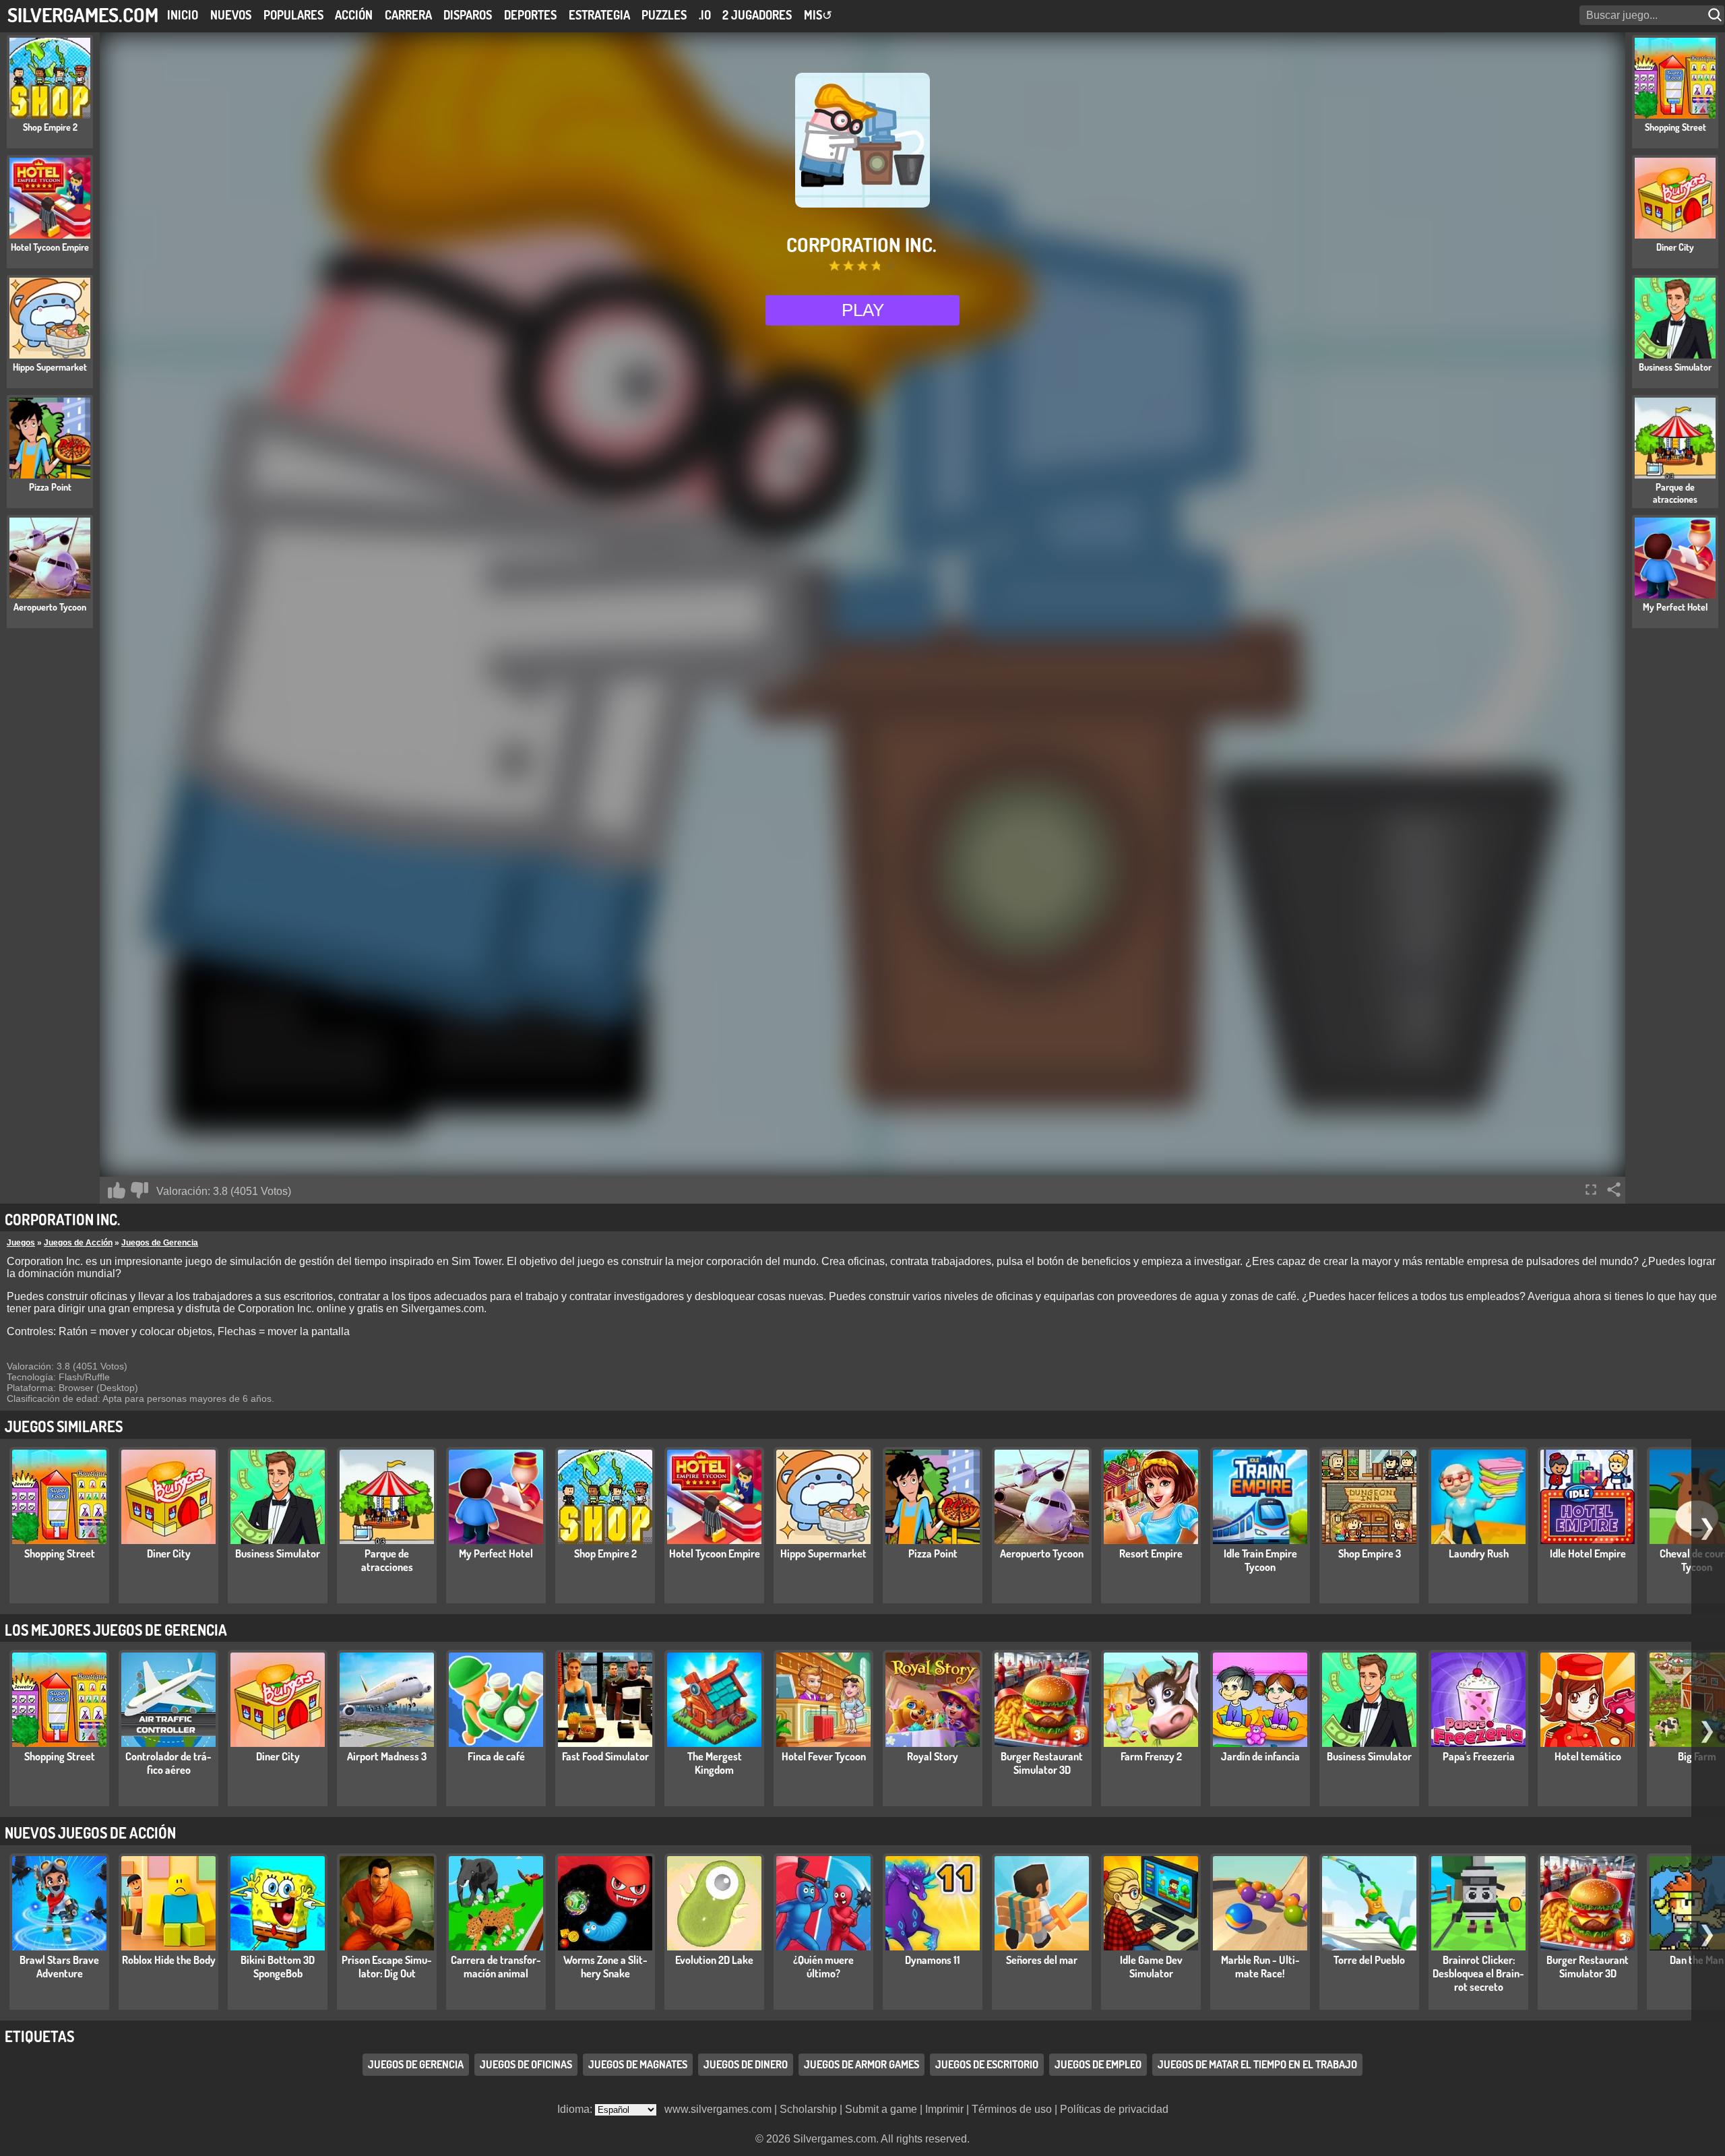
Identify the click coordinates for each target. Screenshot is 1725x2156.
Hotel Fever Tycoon (824, 1756)
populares (293, 15)
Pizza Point (933, 1553)
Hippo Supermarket (823, 1553)
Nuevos (231, 15)
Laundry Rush (1479, 1553)
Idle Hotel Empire (1588, 1553)
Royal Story (933, 1756)
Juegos (21, 1243)
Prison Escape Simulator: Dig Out (387, 1967)
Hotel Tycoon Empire (715, 1553)
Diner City (169, 1553)
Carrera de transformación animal (496, 1967)
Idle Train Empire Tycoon (1260, 1560)
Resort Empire (1151, 1553)
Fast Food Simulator (605, 1756)
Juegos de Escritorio (987, 2064)
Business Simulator (278, 1553)
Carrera (408, 15)
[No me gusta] (139, 1190)
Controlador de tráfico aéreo (168, 1763)
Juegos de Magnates (638, 2064)
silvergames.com (83, 14)
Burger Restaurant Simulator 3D (1042, 1763)
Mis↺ (818, 15)
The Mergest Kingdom (715, 1763)
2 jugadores (757, 15)
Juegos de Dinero (746, 2064)
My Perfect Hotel (496, 1553)
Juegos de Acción (78, 1243)
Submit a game (881, 2109)
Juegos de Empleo (1098, 2064)
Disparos (468, 15)
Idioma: (576, 2109)
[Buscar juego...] (1716, 15)
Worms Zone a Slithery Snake (605, 1967)
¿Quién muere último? (823, 1967)
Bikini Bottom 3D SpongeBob (278, 1967)
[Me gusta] (117, 1190)
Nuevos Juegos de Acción (90, 1832)
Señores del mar (1042, 1960)
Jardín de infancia (1260, 1756)
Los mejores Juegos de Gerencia (116, 1630)
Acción (354, 15)
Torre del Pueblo (1369, 1960)
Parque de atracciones (387, 1560)
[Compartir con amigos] (1614, 1190)
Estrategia (599, 15)
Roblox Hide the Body (169, 1960)
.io (705, 15)
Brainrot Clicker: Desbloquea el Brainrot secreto (1478, 1973)
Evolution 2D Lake (714, 1960)
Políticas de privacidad (1114, 2109)
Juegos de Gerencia (160, 1243)
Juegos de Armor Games (861, 2064)
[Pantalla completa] (1591, 1190)
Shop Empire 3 (1370, 1553)
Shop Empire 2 (605, 1553)
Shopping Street (60, 1553)
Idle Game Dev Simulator (1151, 1967)
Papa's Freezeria (1479, 1756)
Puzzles (664, 15)
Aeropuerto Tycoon (1042, 1553)
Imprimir (944, 2109)
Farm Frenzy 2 (1151, 1756)
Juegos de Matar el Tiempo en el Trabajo (1257, 2064)
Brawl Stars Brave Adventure (59, 1967)
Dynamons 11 (933, 1960)
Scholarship (808, 2109)
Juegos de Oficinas (526, 2064)
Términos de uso (1012, 2109)
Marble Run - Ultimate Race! (1260, 1967)
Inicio (183, 15)
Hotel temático (1588, 1756)
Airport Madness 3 (387, 1756)
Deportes (530, 15)
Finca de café (496, 1756)
